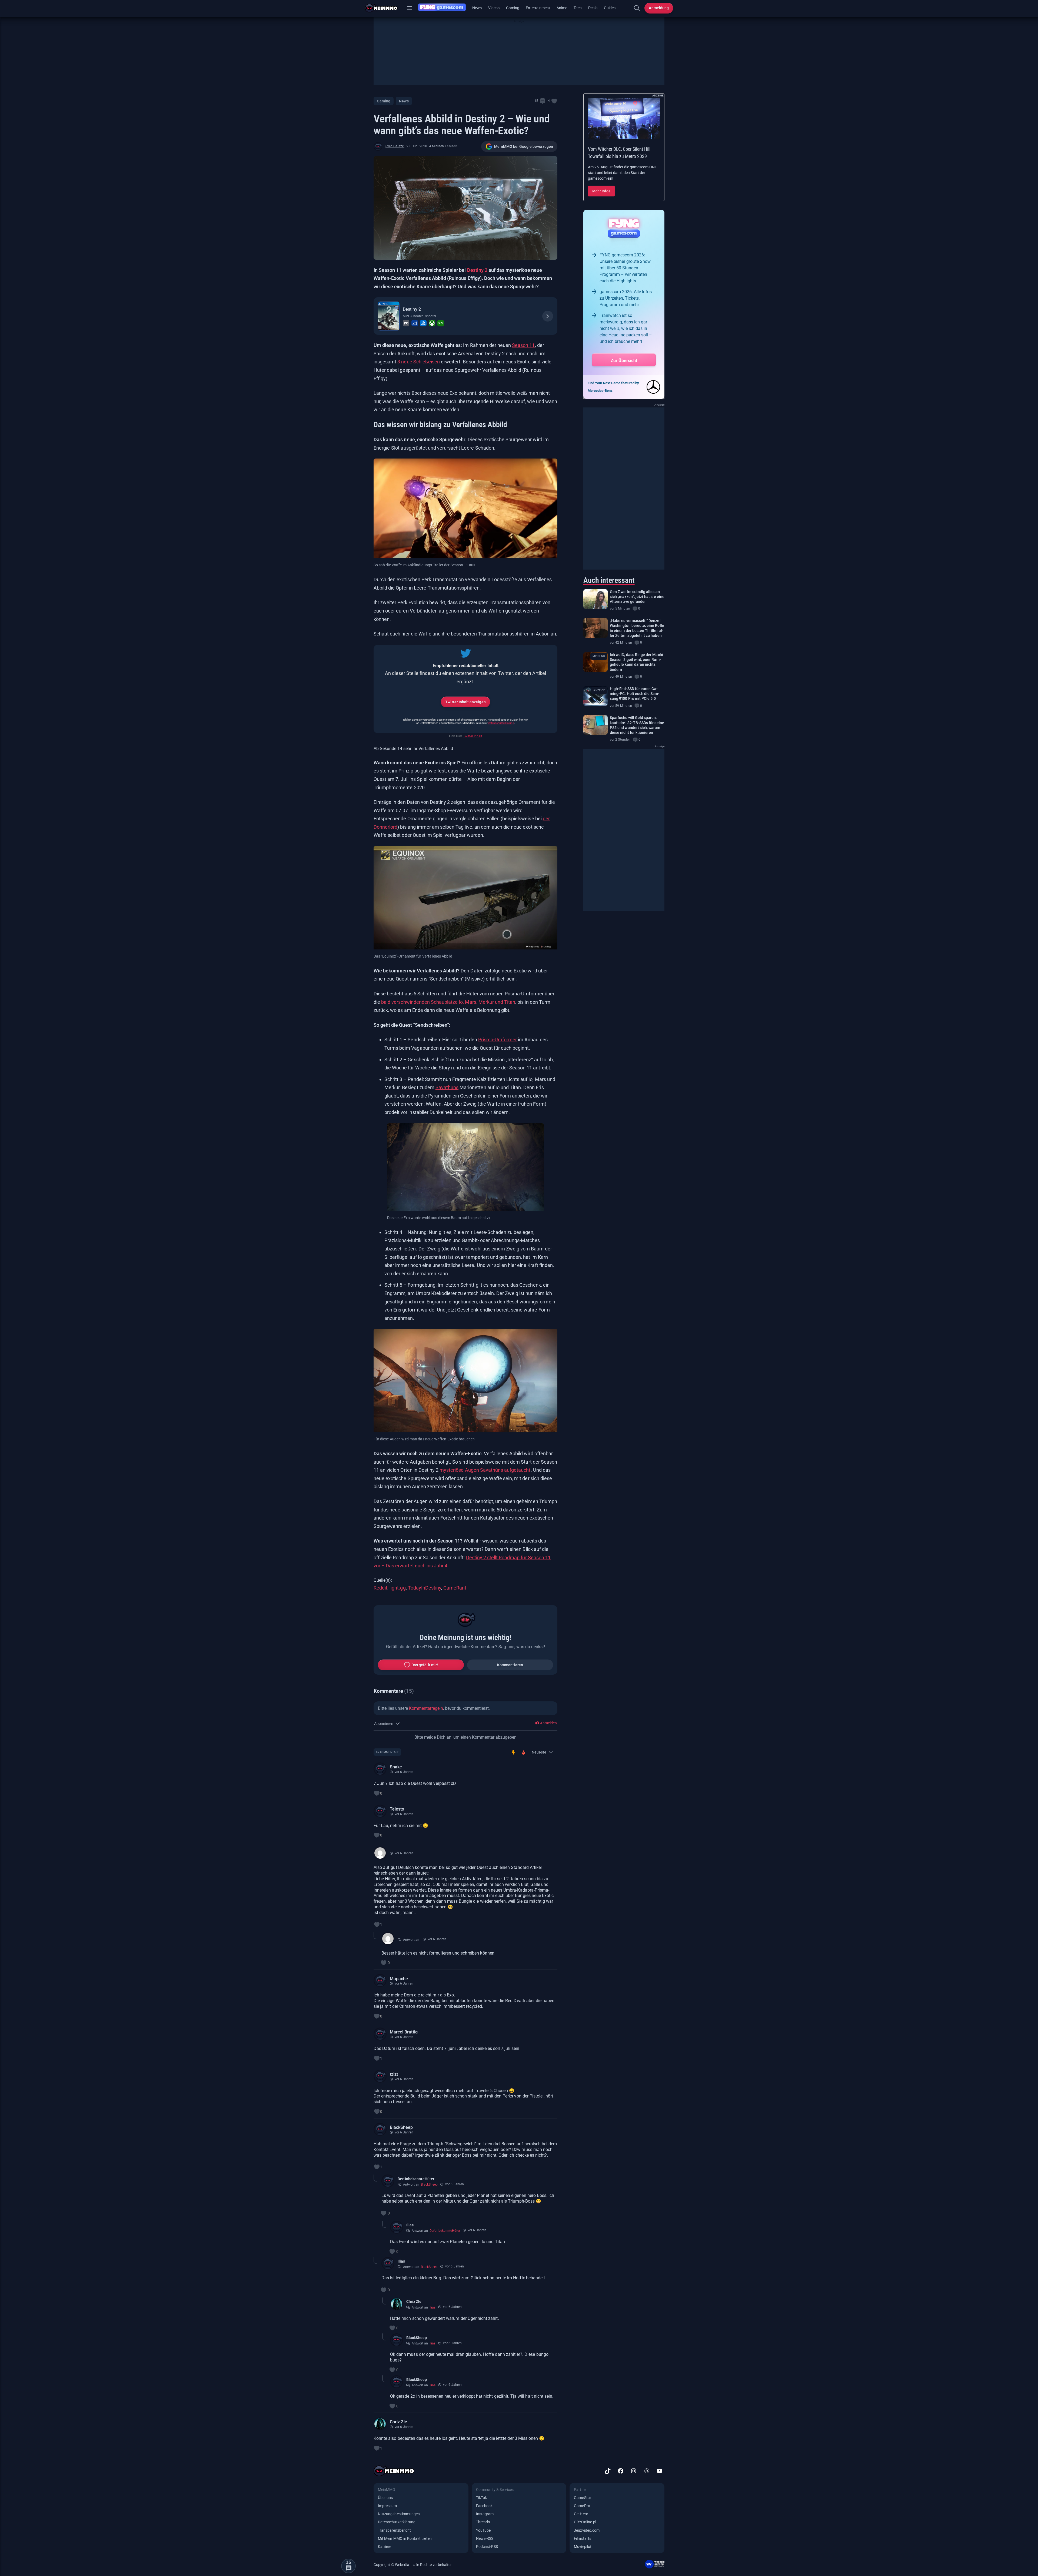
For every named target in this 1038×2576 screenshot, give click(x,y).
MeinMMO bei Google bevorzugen (524, 146)
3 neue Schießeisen (419, 362)
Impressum (387, 2506)
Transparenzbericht (394, 2530)
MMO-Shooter (413, 316)
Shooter (431, 316)
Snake (396, 1767)
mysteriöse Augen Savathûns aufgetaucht (485, 1470)
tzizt (394, 2074)
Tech (578, 8)
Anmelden (548, 1723)
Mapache (399, 1979)
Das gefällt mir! (425, 1665)
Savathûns (447, 1087)
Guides (610, 8)
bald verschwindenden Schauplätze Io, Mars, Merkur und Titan (448, 1002)
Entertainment (538, 8)
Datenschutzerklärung (501, 723)
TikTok (481, 2498)
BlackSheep (401, 2127)
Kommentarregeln (426, 1708)
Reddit (380, 1588)
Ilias (410, 2225)
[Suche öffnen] (637, 8)
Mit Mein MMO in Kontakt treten (405, 2538)
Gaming (513, 8)
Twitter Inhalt (473, 736)
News (477, 8)
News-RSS (485, 2538)
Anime (562, 8)
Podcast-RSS (487, 2547)
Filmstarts (583, 2538)
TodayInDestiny (425, 1588)
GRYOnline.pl (585, 2522)
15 (536, 101)
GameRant (455, 1588)
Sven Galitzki (395, 146)
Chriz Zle (414, 2301)
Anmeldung (659, 8)
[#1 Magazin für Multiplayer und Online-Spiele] (385, 8)
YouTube (483, 2530)
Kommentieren (510, 1665)
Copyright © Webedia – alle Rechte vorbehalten (413, 2565)
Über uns (385, 2498)
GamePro (582, 2506)
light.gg (397, 1588)
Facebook (484, 2506)
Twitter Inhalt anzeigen (465, 702)
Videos (494, 8)
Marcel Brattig (404, 2032)
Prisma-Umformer (498, 1040)
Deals (593, 8)
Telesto (397, 1809)
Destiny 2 (477, 270)
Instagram (485, 2514)
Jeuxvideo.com (587, 2530)
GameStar (582, 2498)
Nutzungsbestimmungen (399, 2514)
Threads (483, 2522)
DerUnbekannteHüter (416, 2179)
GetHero (581, 2514)
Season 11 (523, 345)
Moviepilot (583, 2547)
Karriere (385, 2547)
